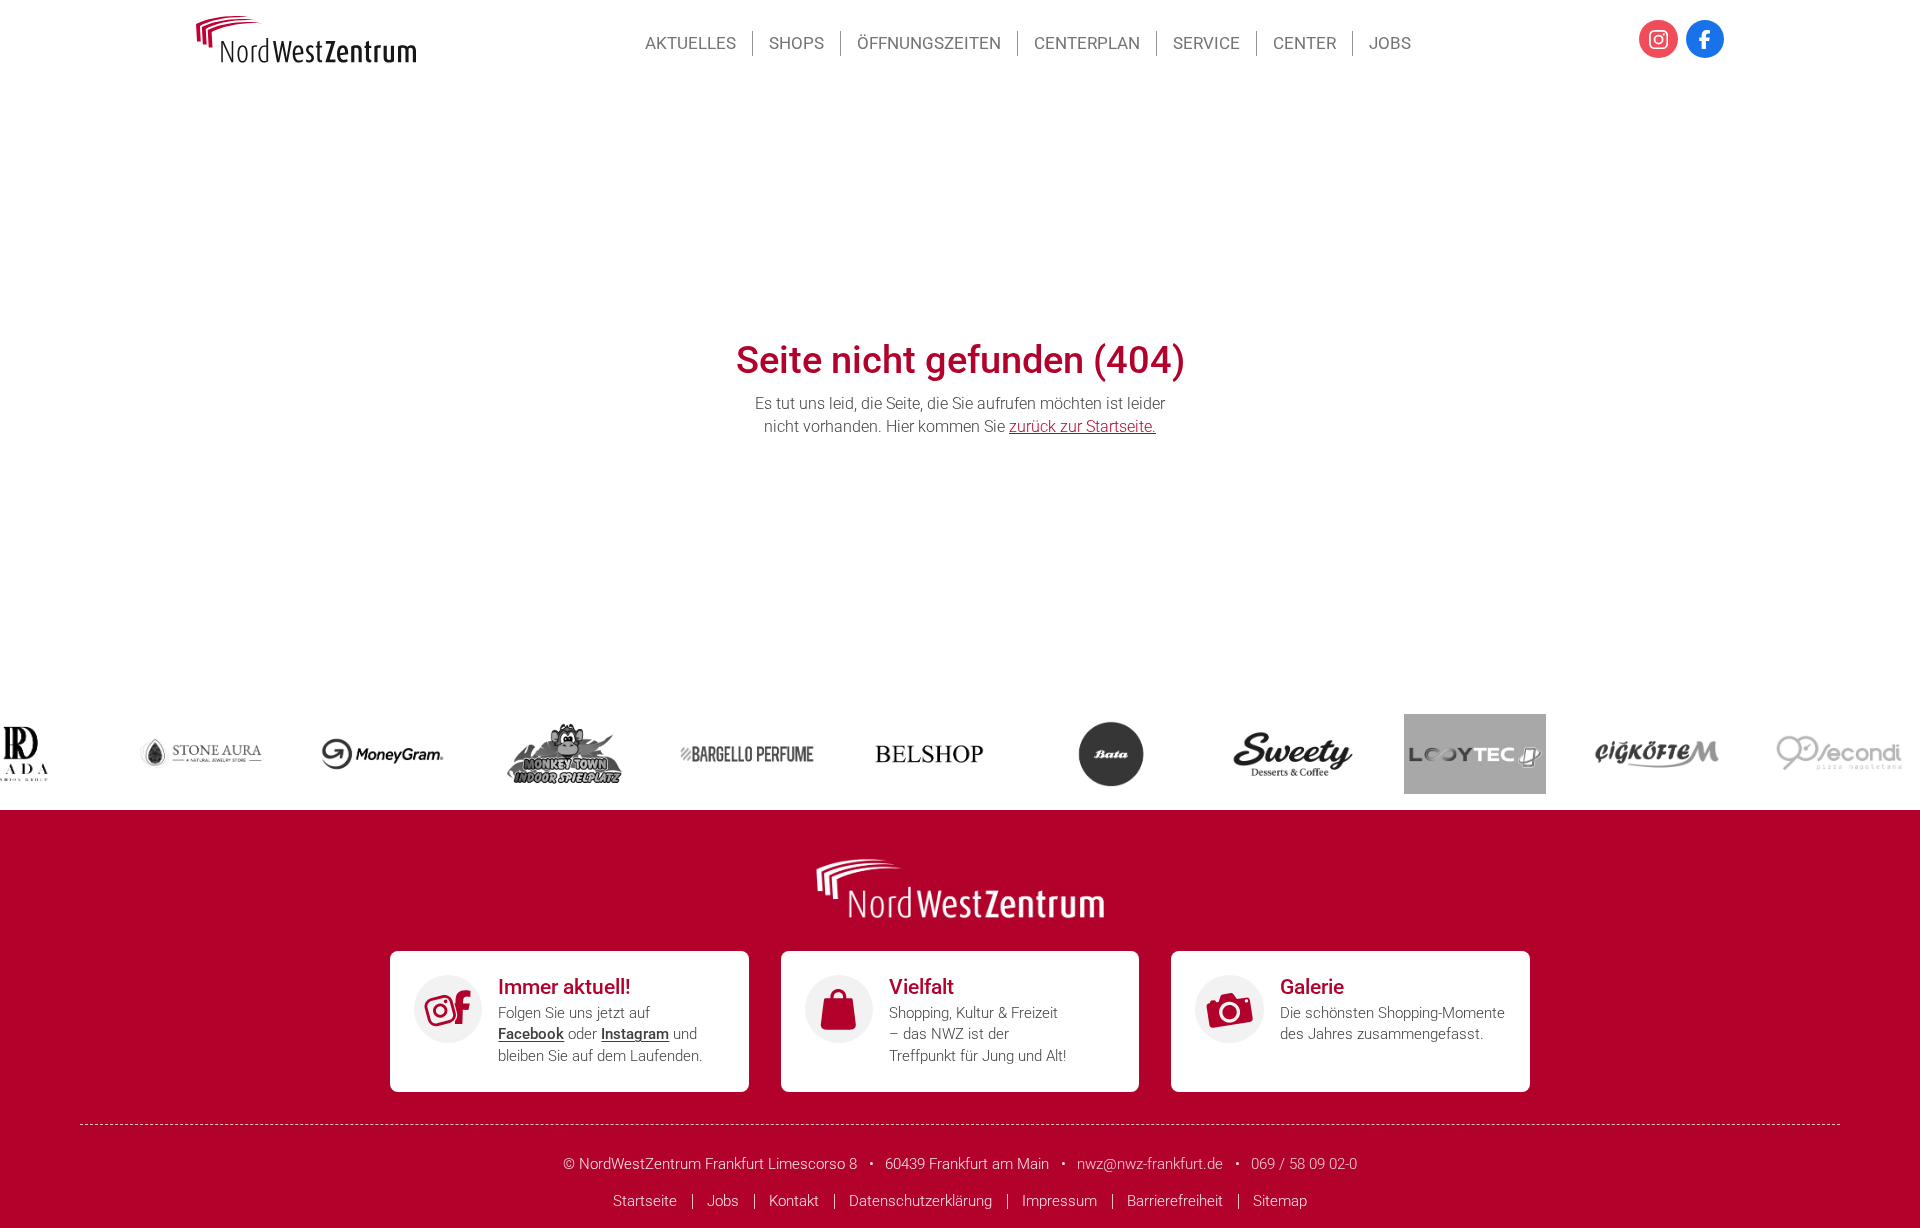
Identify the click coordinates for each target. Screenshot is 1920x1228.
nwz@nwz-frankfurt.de (1150, 1164)
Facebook (531, 1034)
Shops (796, 43)
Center (1304, 43)
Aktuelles (690, 43)
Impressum (1059, 1201)
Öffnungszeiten (929, 43)
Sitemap (1280, 1201)
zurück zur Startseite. (1082, 426)
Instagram (635, 1034)
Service (1206, 43)
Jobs (1390, 43)
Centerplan (1087, 43)
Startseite (645, 1201)
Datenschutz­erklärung (920, 1201)
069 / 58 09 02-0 (1304, 1164)
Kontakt (794, 1201)
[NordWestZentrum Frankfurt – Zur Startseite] (306, 39)
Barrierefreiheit (1175, 1201)
